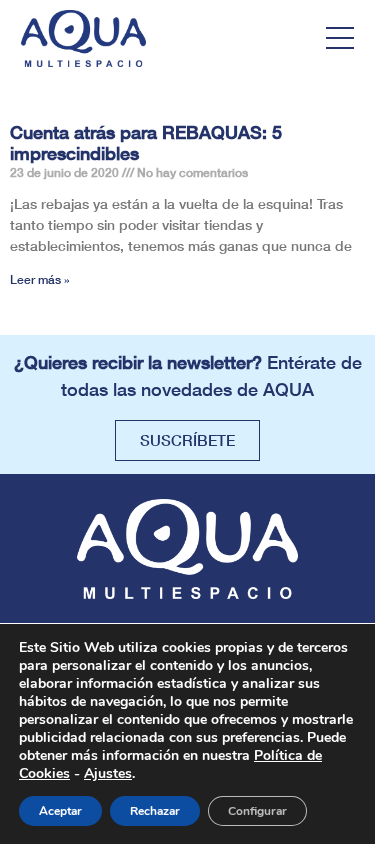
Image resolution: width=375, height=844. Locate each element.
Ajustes (108, 774)
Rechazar (155, 811)
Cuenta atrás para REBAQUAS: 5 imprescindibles (146, 143)
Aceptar (60, 811)
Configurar (257, 811)
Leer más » (40, 279)
